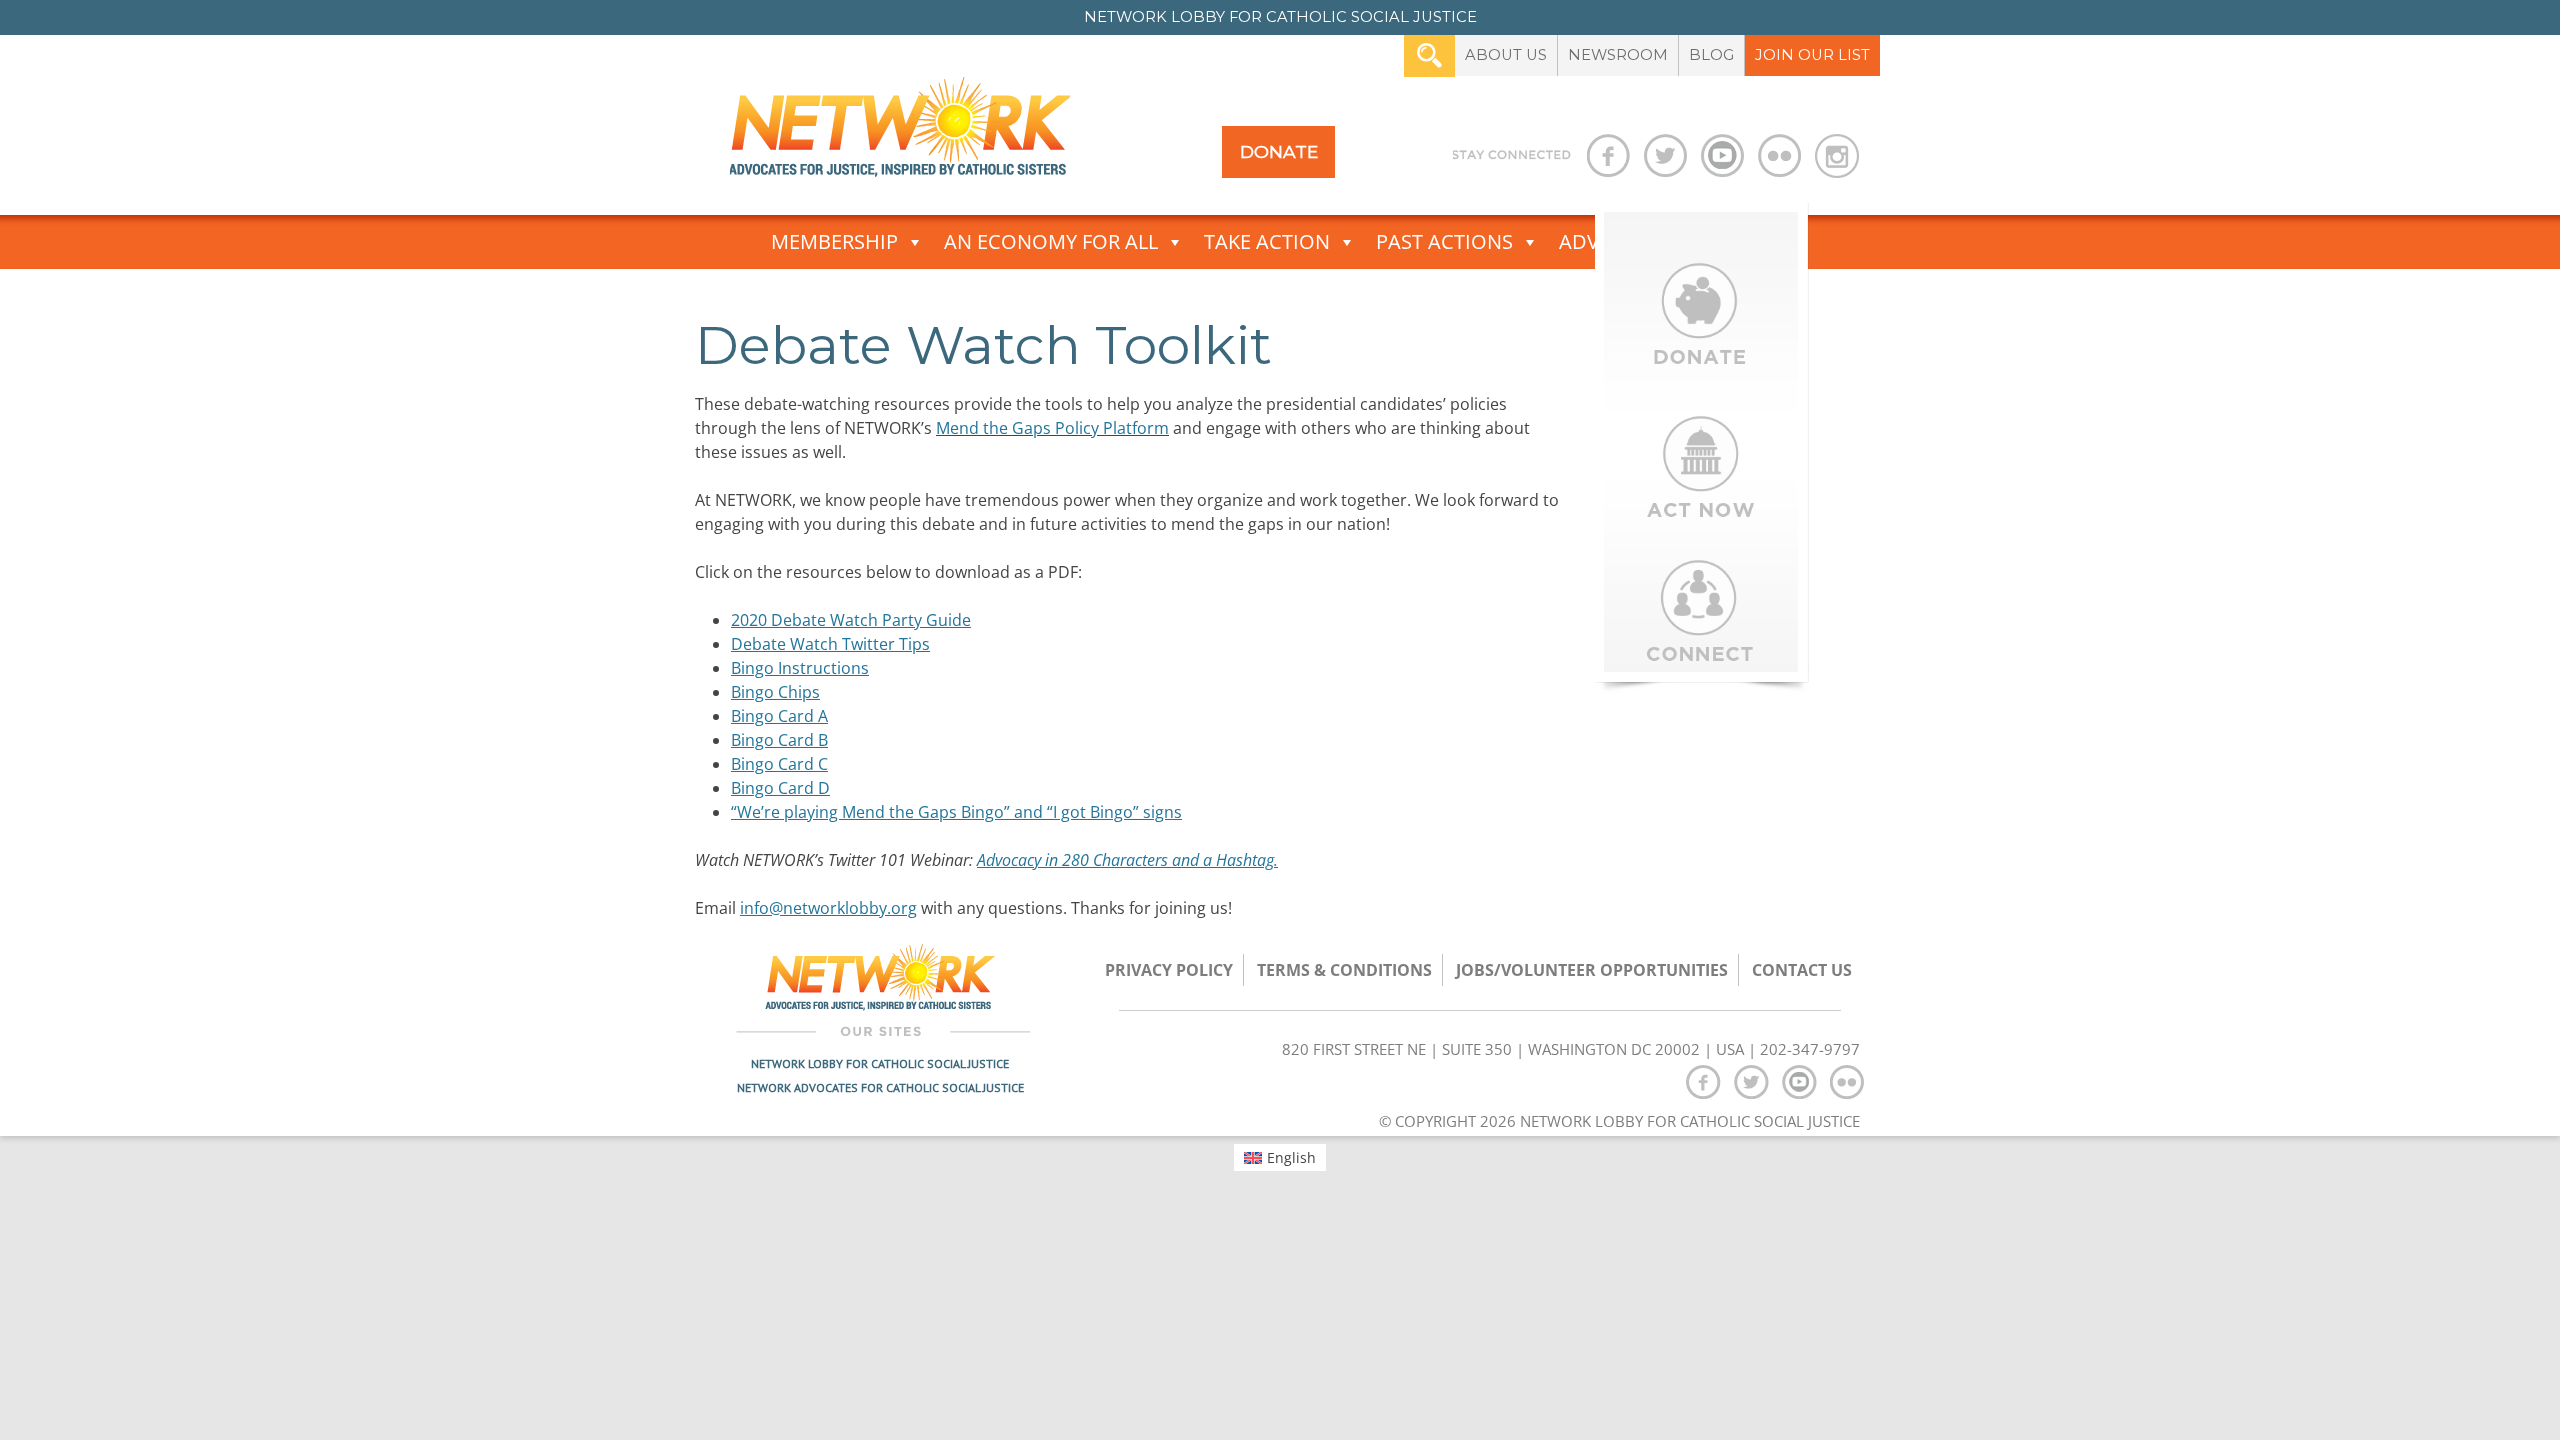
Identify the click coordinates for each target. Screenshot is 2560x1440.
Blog (1711, 55)
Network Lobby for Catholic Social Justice (880, 1063)
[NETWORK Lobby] (900, 133)
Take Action (1267, 241)
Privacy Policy (1169, 970)
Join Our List (1812, 55)
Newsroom (1618, 55)
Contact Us (1802, 970)
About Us (1506, 55)
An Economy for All (1051, 241)
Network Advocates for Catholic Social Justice (880, 1087)
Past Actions (1444, 241)
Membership (834, 241)
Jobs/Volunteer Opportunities (1592, 970)
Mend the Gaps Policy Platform (1052, 428)
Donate (1279, 151)
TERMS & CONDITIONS (1344, 970)
